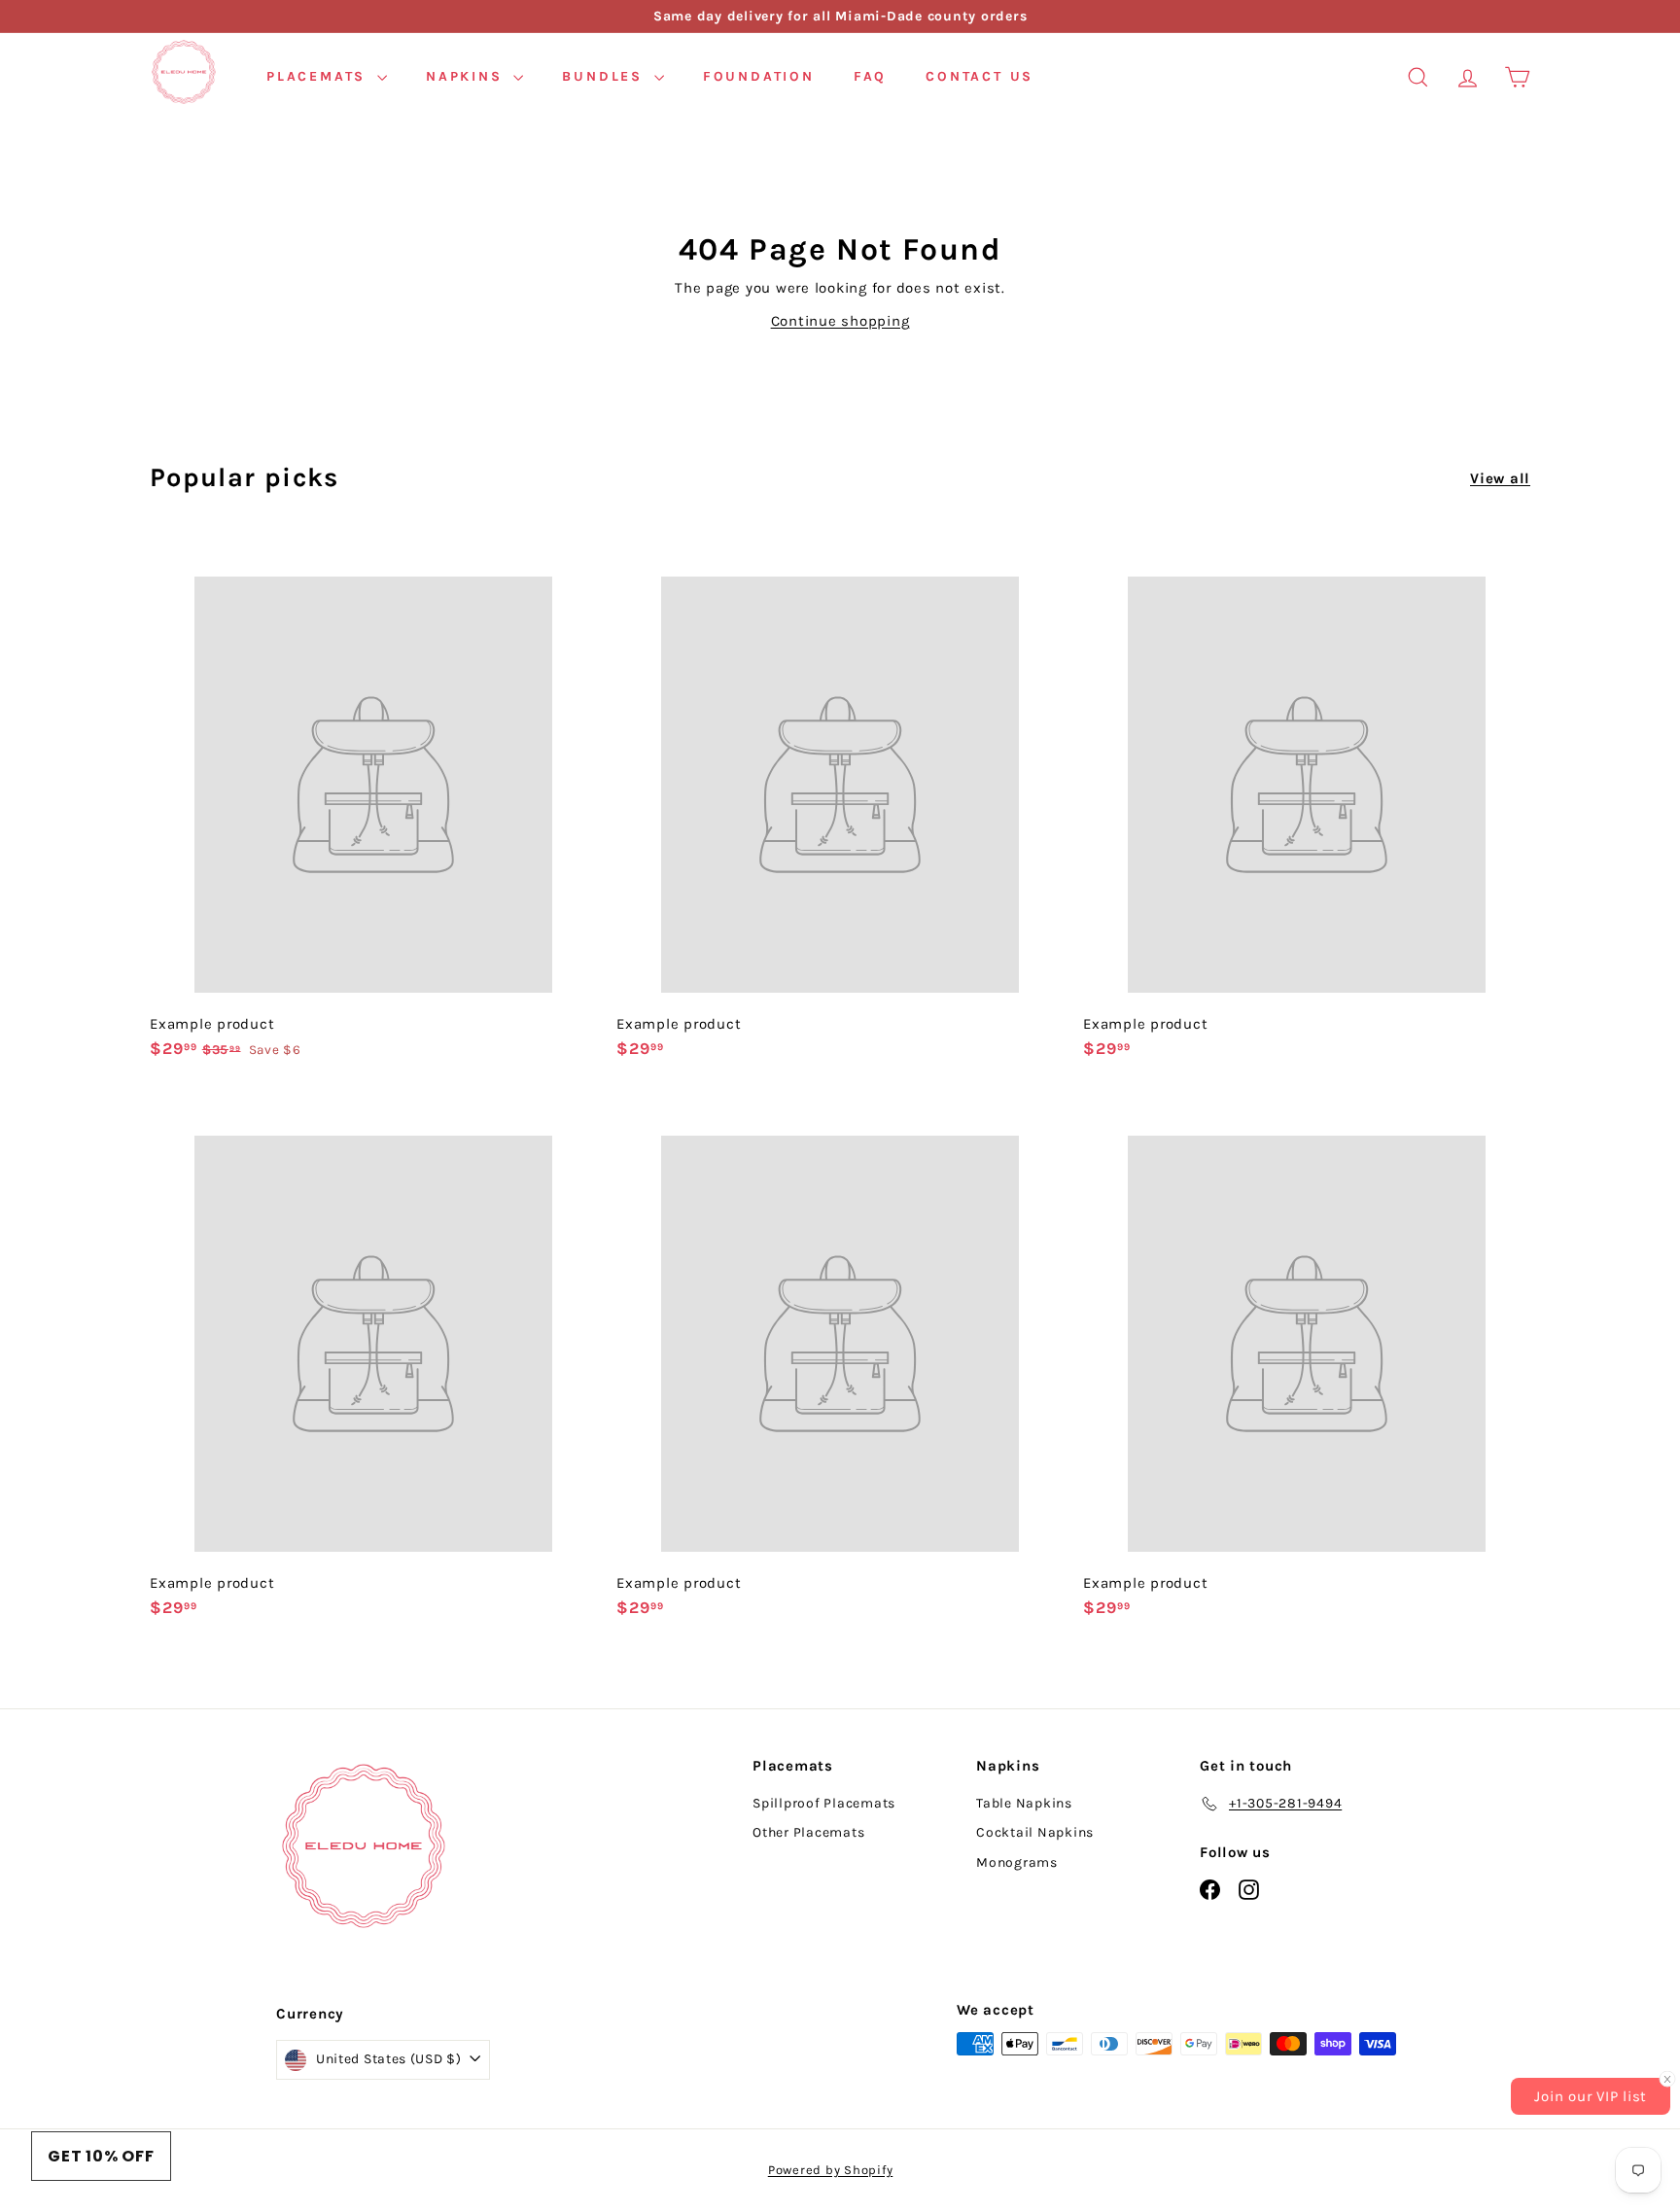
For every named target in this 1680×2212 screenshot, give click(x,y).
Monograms (1017, 1862)
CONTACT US (980, 76)
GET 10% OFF (101, 2156)
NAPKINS (467, 76)
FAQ (870, 76)
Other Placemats (808, 1832)
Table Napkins (1024, 1803)
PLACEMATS (319, 76)
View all (1500, 478)
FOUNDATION (759, 76)
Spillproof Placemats (824, 1803)
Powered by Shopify (831, 2170)
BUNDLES (605, 76)
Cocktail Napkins (1035, 1832)
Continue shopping (840, 321)
